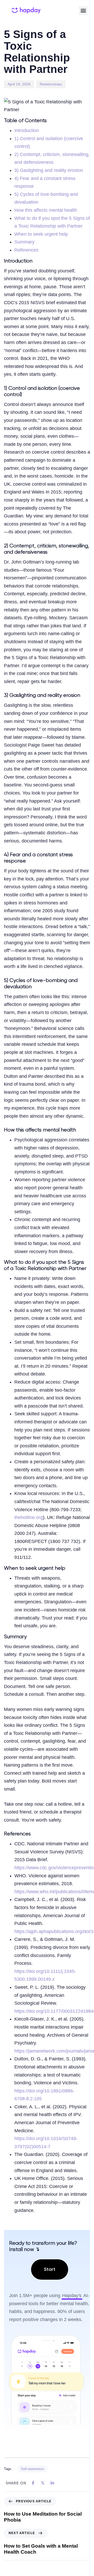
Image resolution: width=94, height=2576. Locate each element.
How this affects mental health (46, 210)
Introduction (27, 130)
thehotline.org (29, 1517)
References (26, 250)
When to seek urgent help (41, 234)
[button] (83, 11)
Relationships (51, 84)
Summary (24, 242)
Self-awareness (33, 2469)
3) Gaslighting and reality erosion (49, 170)
